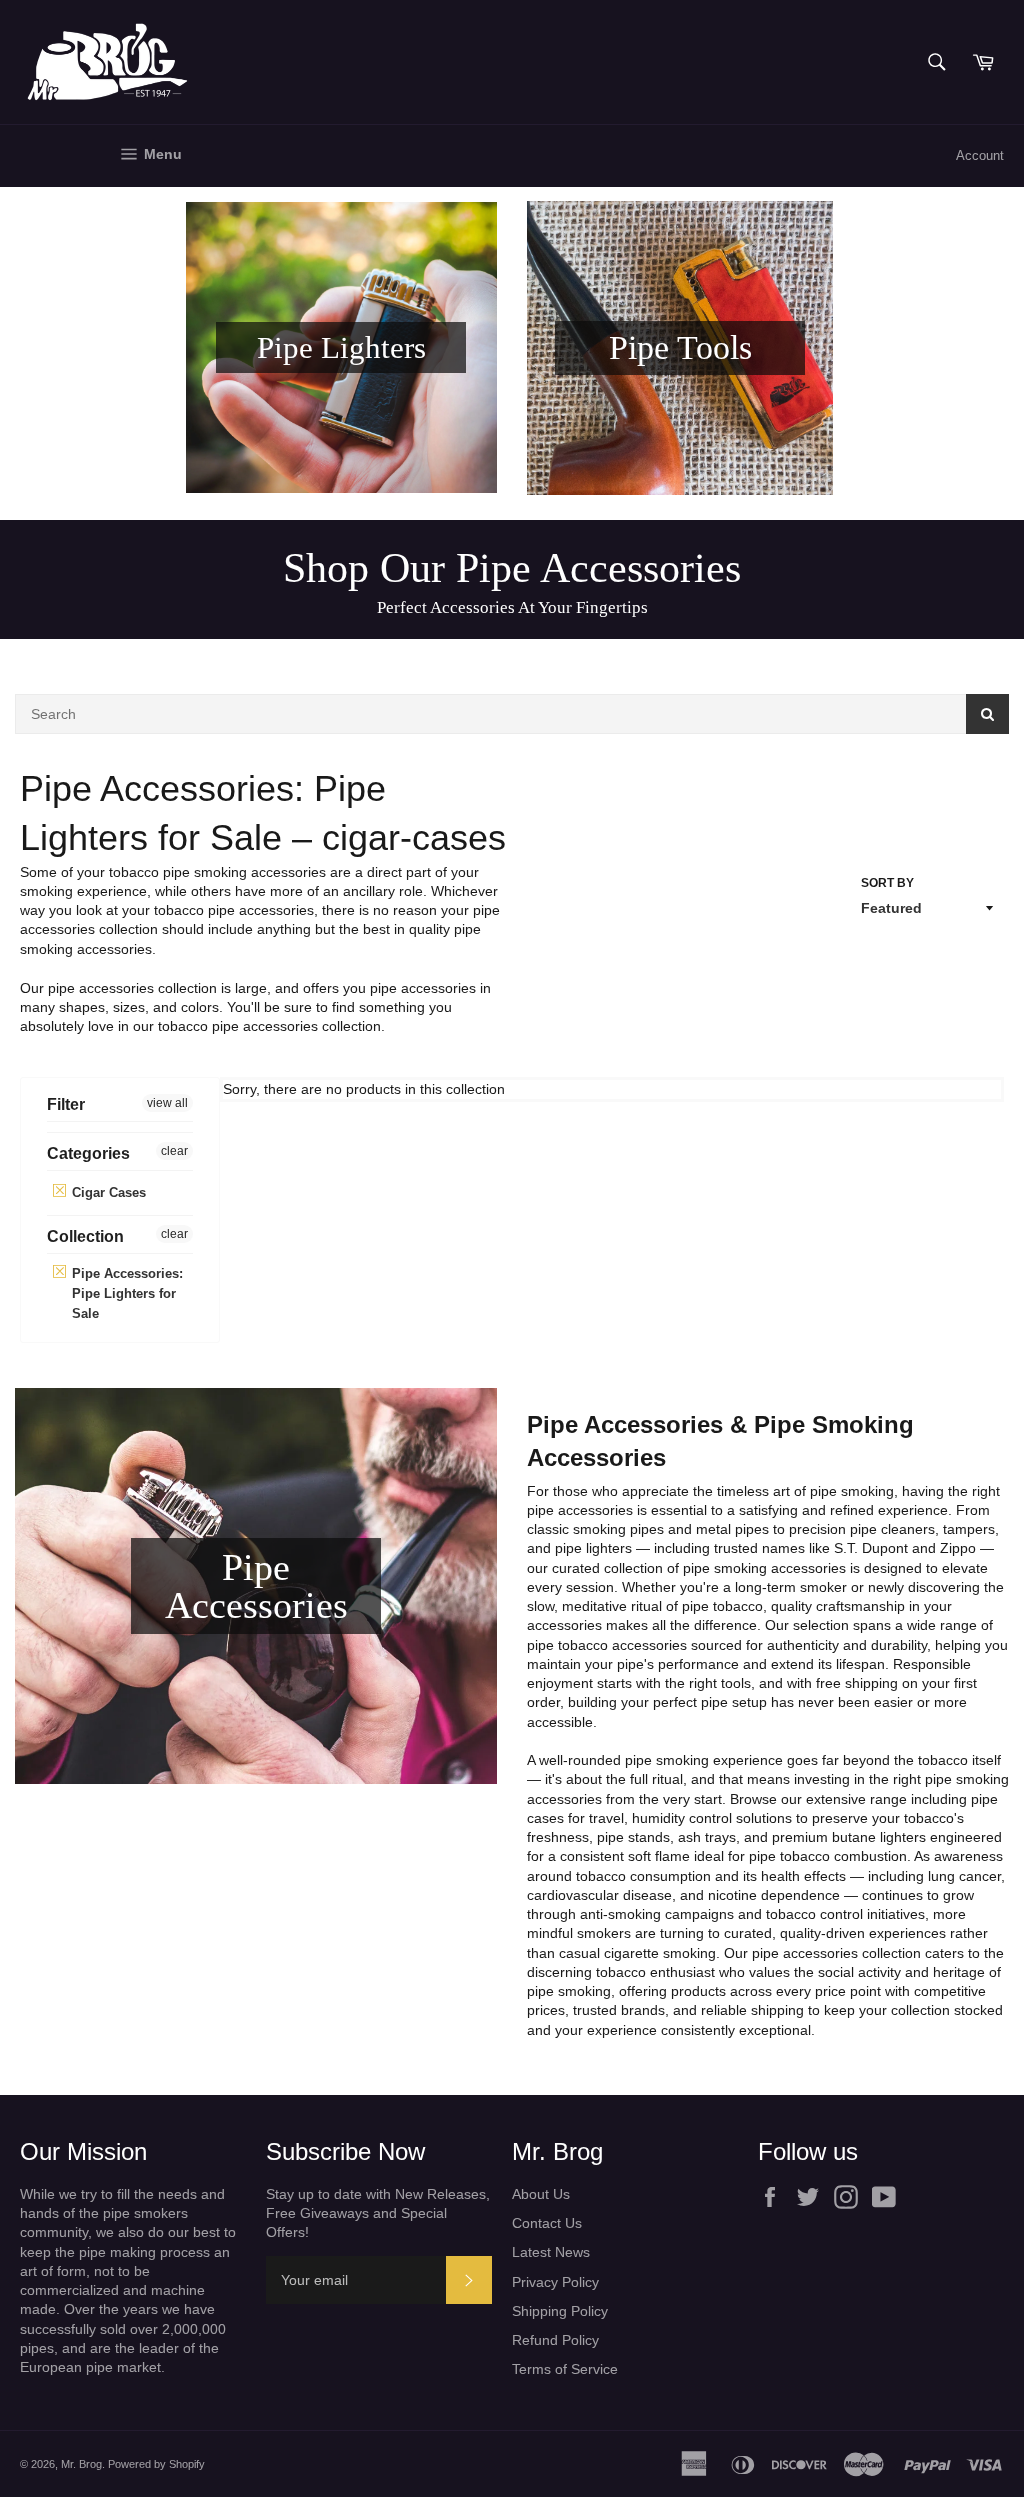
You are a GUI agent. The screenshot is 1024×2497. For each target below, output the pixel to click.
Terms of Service (565, 2369)
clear (174, 1151)
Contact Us (547, 2223)
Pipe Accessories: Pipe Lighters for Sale (125, 1293)
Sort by (887, 883)
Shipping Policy (560, 2311)
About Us (541, 2194)
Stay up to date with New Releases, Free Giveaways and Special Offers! (378, 2213)
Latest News (551, 2252)
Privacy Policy (555, 2282)
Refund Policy (555, 2340)
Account (980, 155)
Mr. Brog (81, 2464)
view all (167, 1103)
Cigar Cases (107, 1192)
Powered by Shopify (156, 2464)
